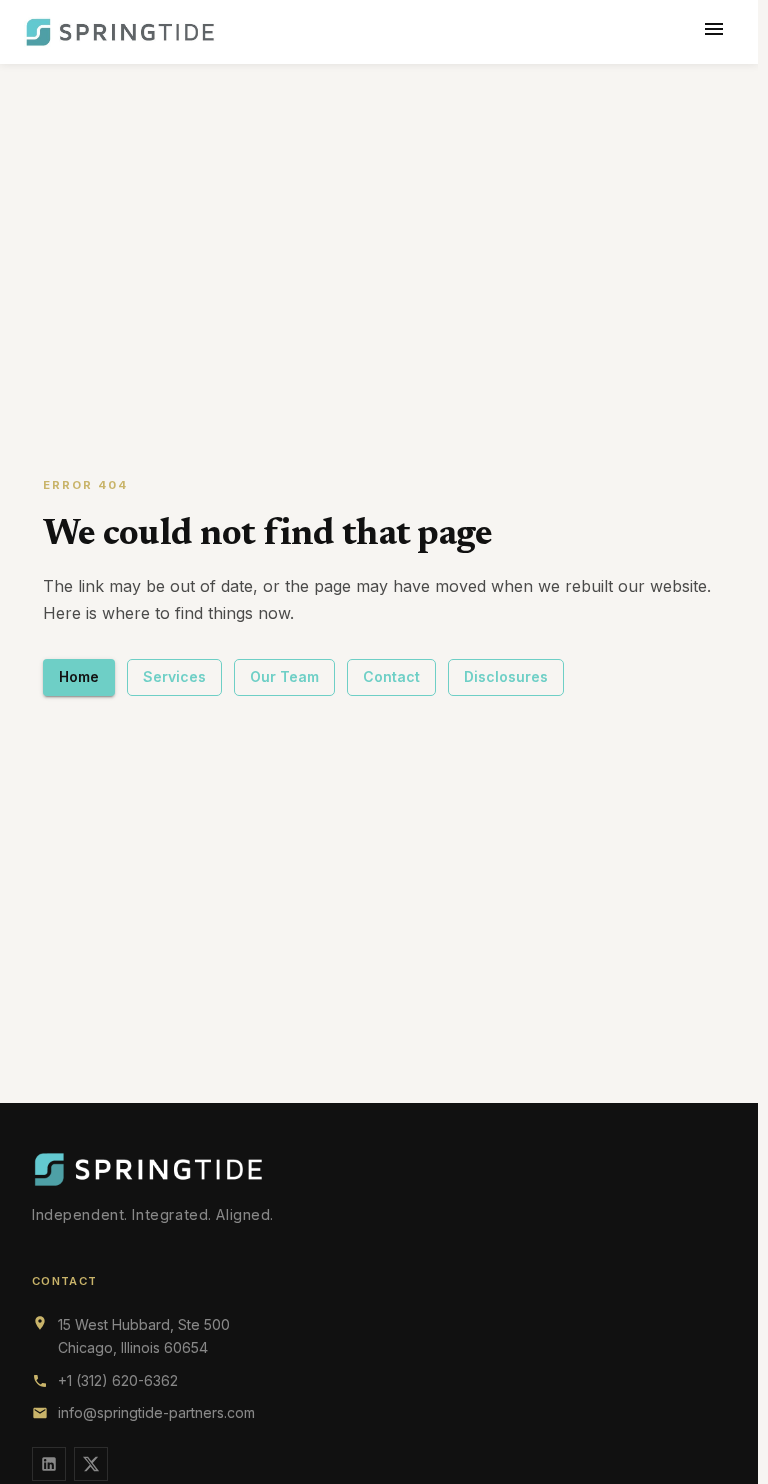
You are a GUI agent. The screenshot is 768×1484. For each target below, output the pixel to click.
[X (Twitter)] (91, 1464)
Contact (391, 676)
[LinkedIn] (49, 1464)
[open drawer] (714, 32)
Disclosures (506, 676)
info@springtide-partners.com (156, 1412)
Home (79, 676)
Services (174, 676)
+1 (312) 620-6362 (118, 1380)
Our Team (284, 676)
